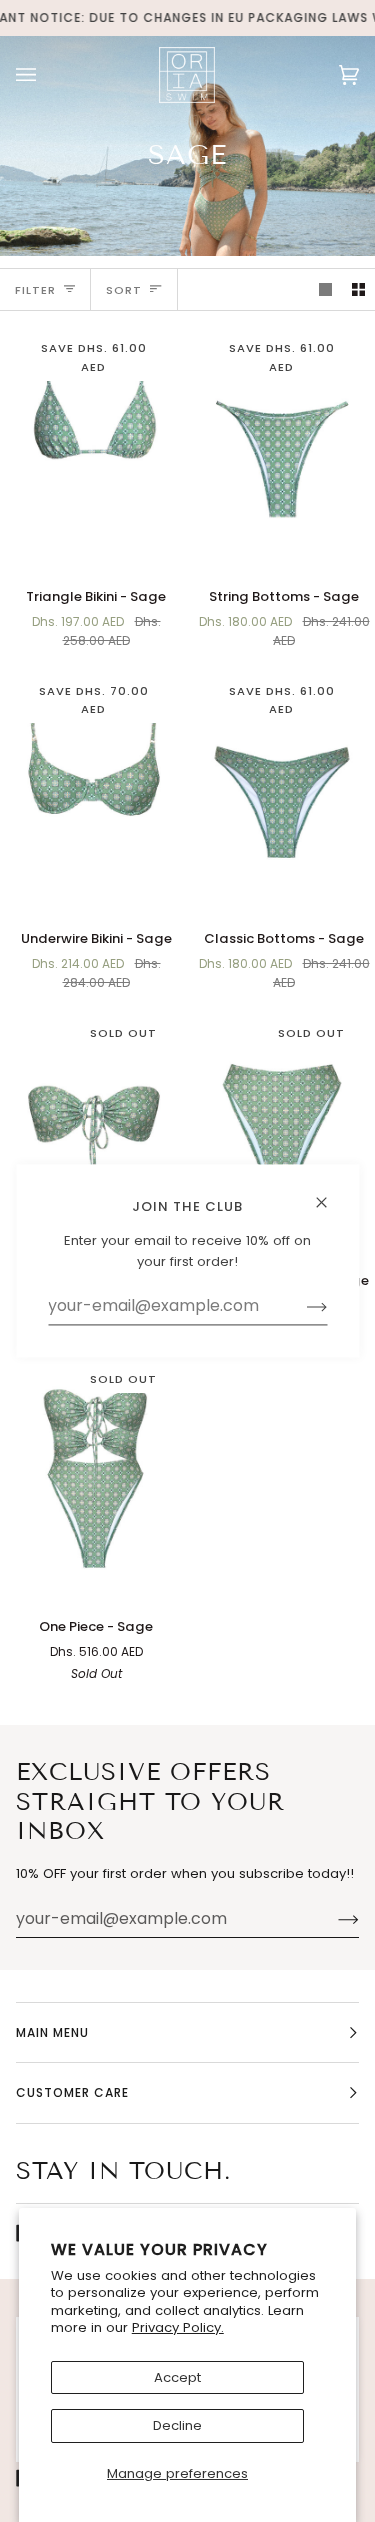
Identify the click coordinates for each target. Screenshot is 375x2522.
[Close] (329, 1193)
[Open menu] (46, 74)
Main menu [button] (52, 2032)
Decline (177, 2425)
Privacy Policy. (178, 2327)
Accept (177, 2377)
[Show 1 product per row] (325, 289)
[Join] (332, 1919)
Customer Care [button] (72, 2092)
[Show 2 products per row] (358, 289)
